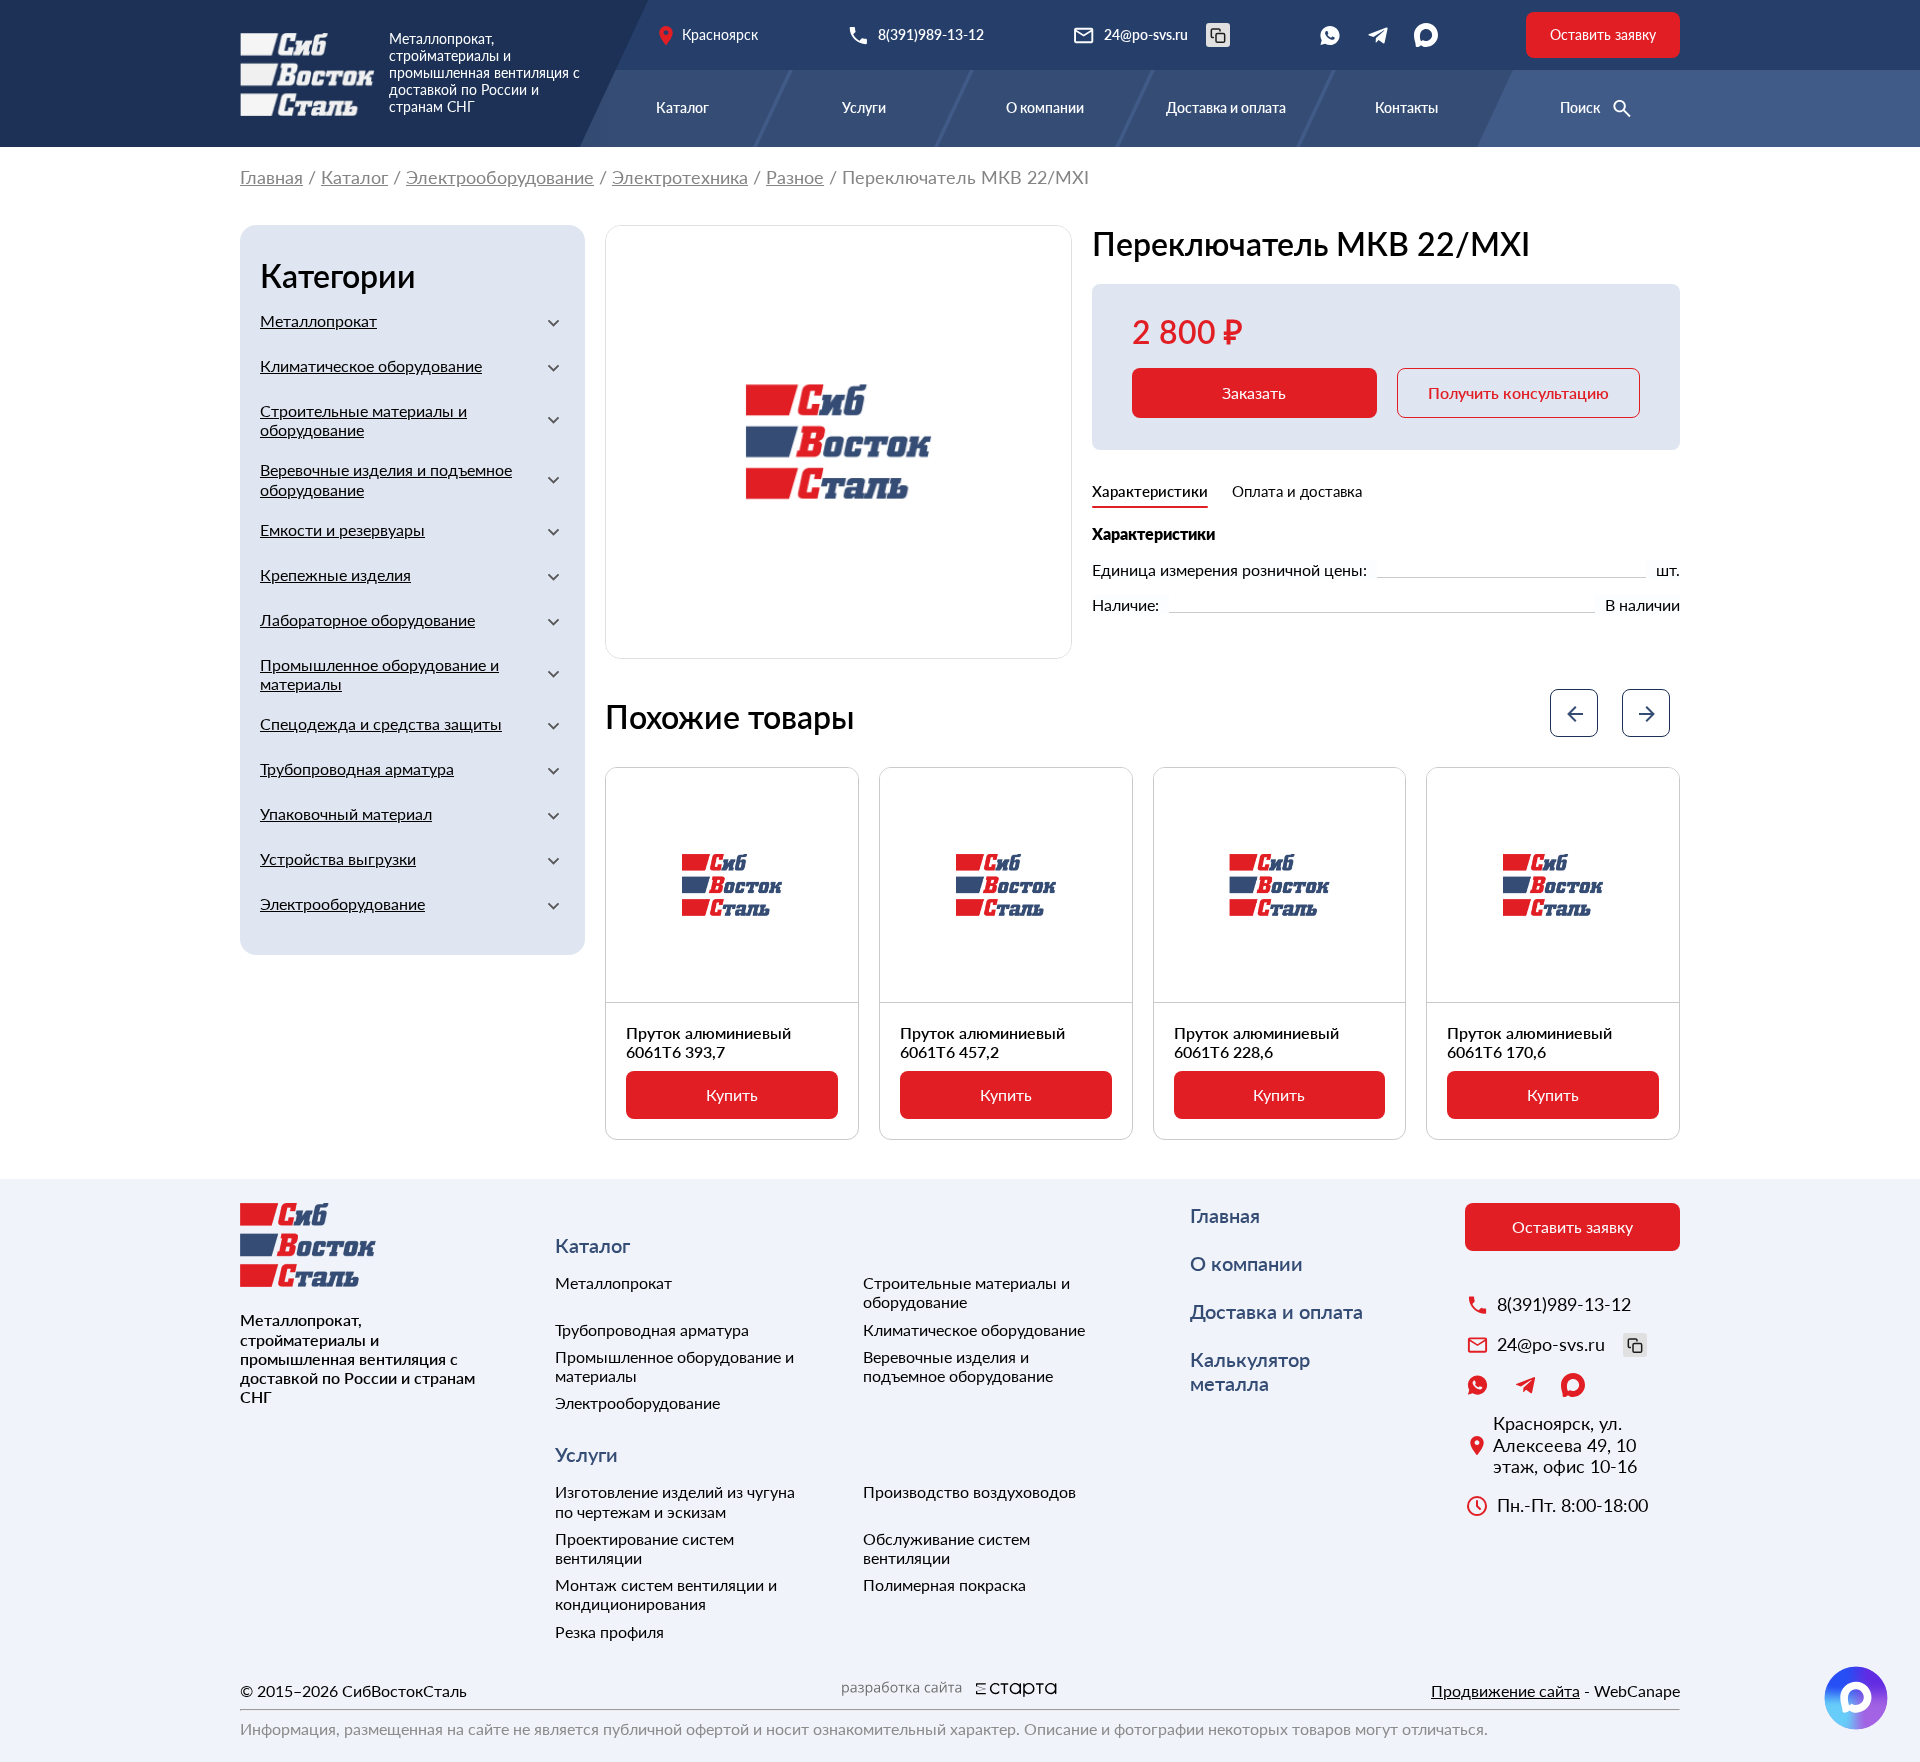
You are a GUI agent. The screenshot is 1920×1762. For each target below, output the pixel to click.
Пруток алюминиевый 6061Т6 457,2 (982, 1042)
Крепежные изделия (335, 574)
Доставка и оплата (1226, 107)
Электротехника (680, 177)
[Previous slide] (1574, 713)
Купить (732, 1094)
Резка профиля (609, 1631)
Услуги (864, 107)
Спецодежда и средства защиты (381, 723)
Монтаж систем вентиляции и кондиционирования (666, 1594)
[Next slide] (1646, 713)
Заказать (1254, 392)
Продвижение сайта (1505, 1690)
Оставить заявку (1603, 34)
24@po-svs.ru (1146, 34)
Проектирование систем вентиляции (644, 1548)
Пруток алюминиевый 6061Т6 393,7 (708, 1042)
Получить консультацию (1518, 392)
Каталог (682, 107)
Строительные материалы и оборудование (363, 420)
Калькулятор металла (1250, 1371)
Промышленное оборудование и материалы (379, 674)
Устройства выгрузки (338, 858)
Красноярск (720, 34)
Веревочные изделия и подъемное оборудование (386, 479)
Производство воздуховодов (969, 1491)
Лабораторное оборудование (367, 619)
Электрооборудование (500, 177)
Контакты (1406, 107)
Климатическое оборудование (371, 365)
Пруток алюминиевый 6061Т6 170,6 (1529, 1042)
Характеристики (1150, 491)
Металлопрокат (318, 320)
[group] (838, 442)
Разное (795, 177)
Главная (271, 177)
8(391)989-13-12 (931, 34)
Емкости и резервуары (342, 529)
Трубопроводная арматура (357, 768)
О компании (1045, 107)
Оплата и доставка (1297, 491)
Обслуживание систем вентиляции (946, 1548)
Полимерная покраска (944, 1584)
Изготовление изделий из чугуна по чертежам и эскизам (675, 1501)
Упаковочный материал (346, 813)
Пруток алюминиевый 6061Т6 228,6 (1256, 1042)
